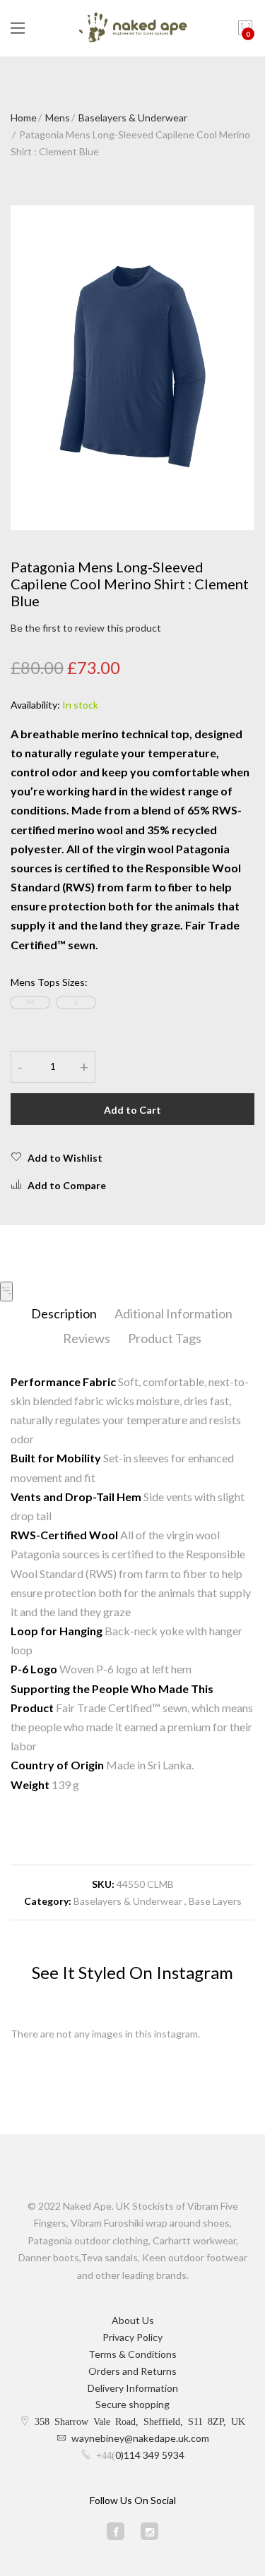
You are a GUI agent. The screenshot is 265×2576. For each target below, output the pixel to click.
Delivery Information (133, 2388)
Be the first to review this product (86, 628)
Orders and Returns (132, 2371)
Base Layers (215, 1901)
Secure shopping (132, 2404)
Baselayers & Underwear (133, 118)
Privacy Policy (132, 2337)
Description (64, 1313)
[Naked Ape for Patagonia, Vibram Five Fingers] (133, 28)
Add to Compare (67, 1185)
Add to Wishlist (65, 1158)
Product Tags (165, 1338)
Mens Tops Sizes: (49, 982)
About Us (133, 2320)
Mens (58, 118)
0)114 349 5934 (150, 2455)
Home (24, 118)
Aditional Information (173, 1313)
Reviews (87, 1338)
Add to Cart (132, 1110)
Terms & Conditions (132, 2354)
